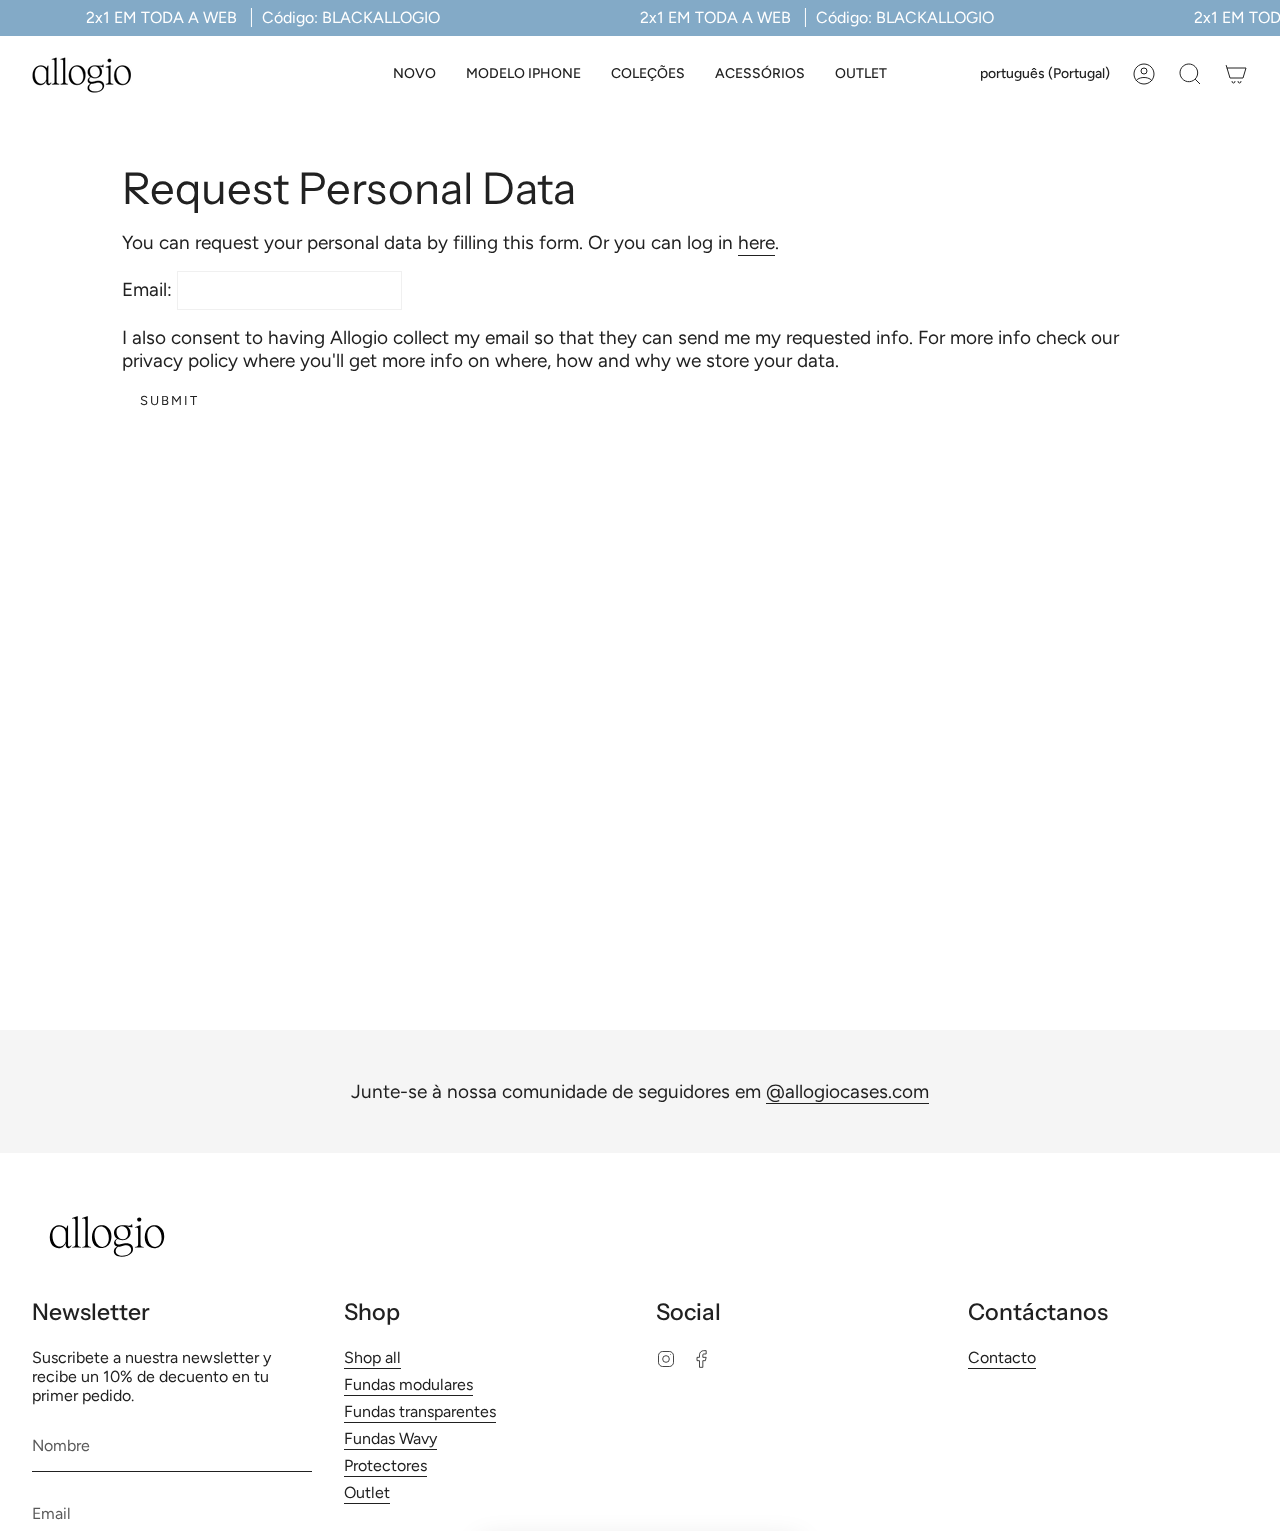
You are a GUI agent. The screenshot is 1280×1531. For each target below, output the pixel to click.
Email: (147, 289)
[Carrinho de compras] (1236, 74)
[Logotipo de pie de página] (107, 1236)
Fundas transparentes (420, 1411)
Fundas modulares (408, 1384)
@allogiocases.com (847, 1091)
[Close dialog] (774, 1173)
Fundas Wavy (390, 1438)
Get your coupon (640, 1405)
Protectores (385, 1465)
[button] (523, 74)
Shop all (372, 1357)
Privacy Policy (678, 1500)
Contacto (1002, 1357)
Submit (169, 400)
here (756, 242)
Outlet (367, 1492)
